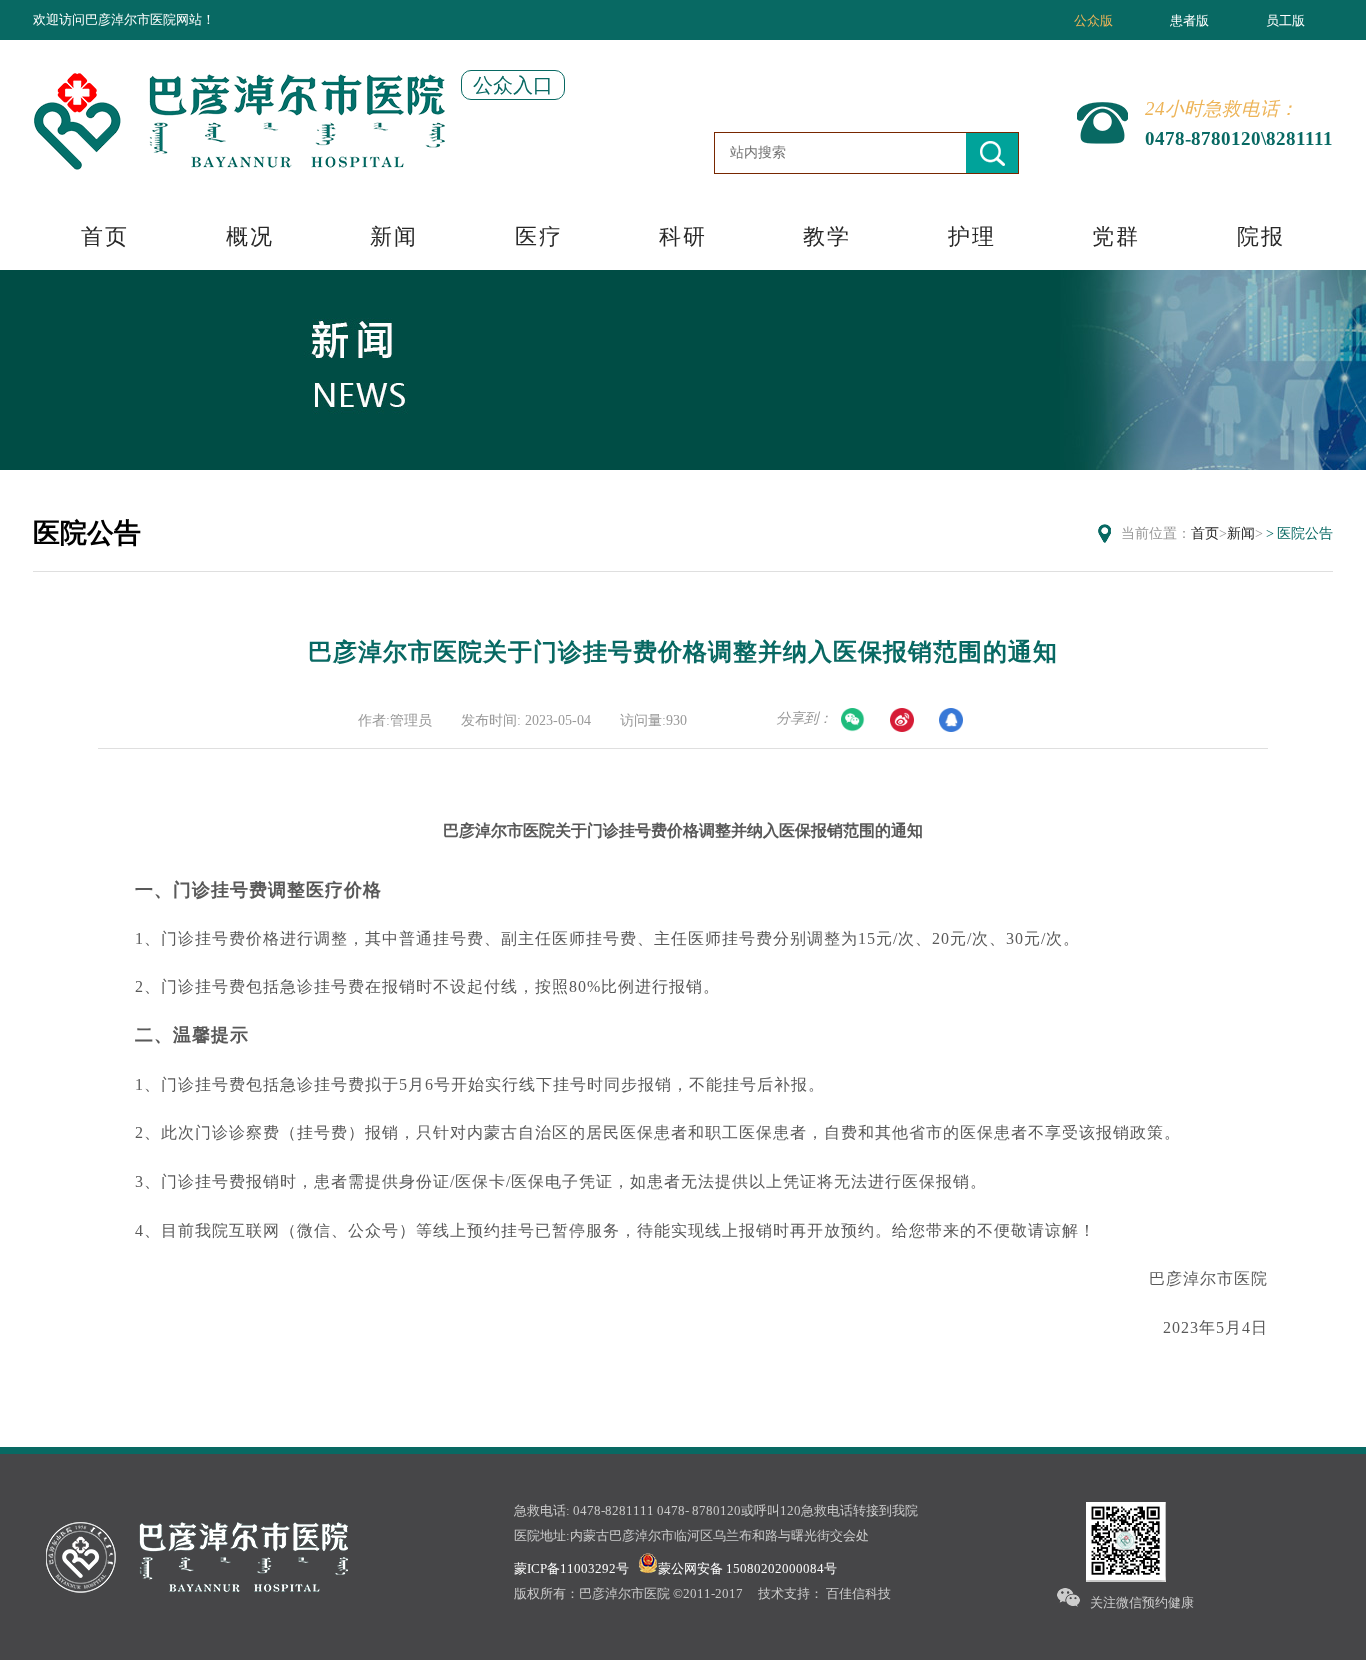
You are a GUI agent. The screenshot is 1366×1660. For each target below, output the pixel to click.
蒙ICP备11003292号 (571, 1569)
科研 (683, 236)
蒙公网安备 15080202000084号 (747, 1569)
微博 (902, 720)
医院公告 (1305, 533)
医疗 (539, 236)
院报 (1261, 236)
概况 (250, 236)
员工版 (1285, 20)
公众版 (1093, 20)
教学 (827, 236)
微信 (853, 720)
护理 (972, 236)
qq (951, 720)
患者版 (1189, 20)
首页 (105, 236)
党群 (1116, 236)
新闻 (394, 236)
